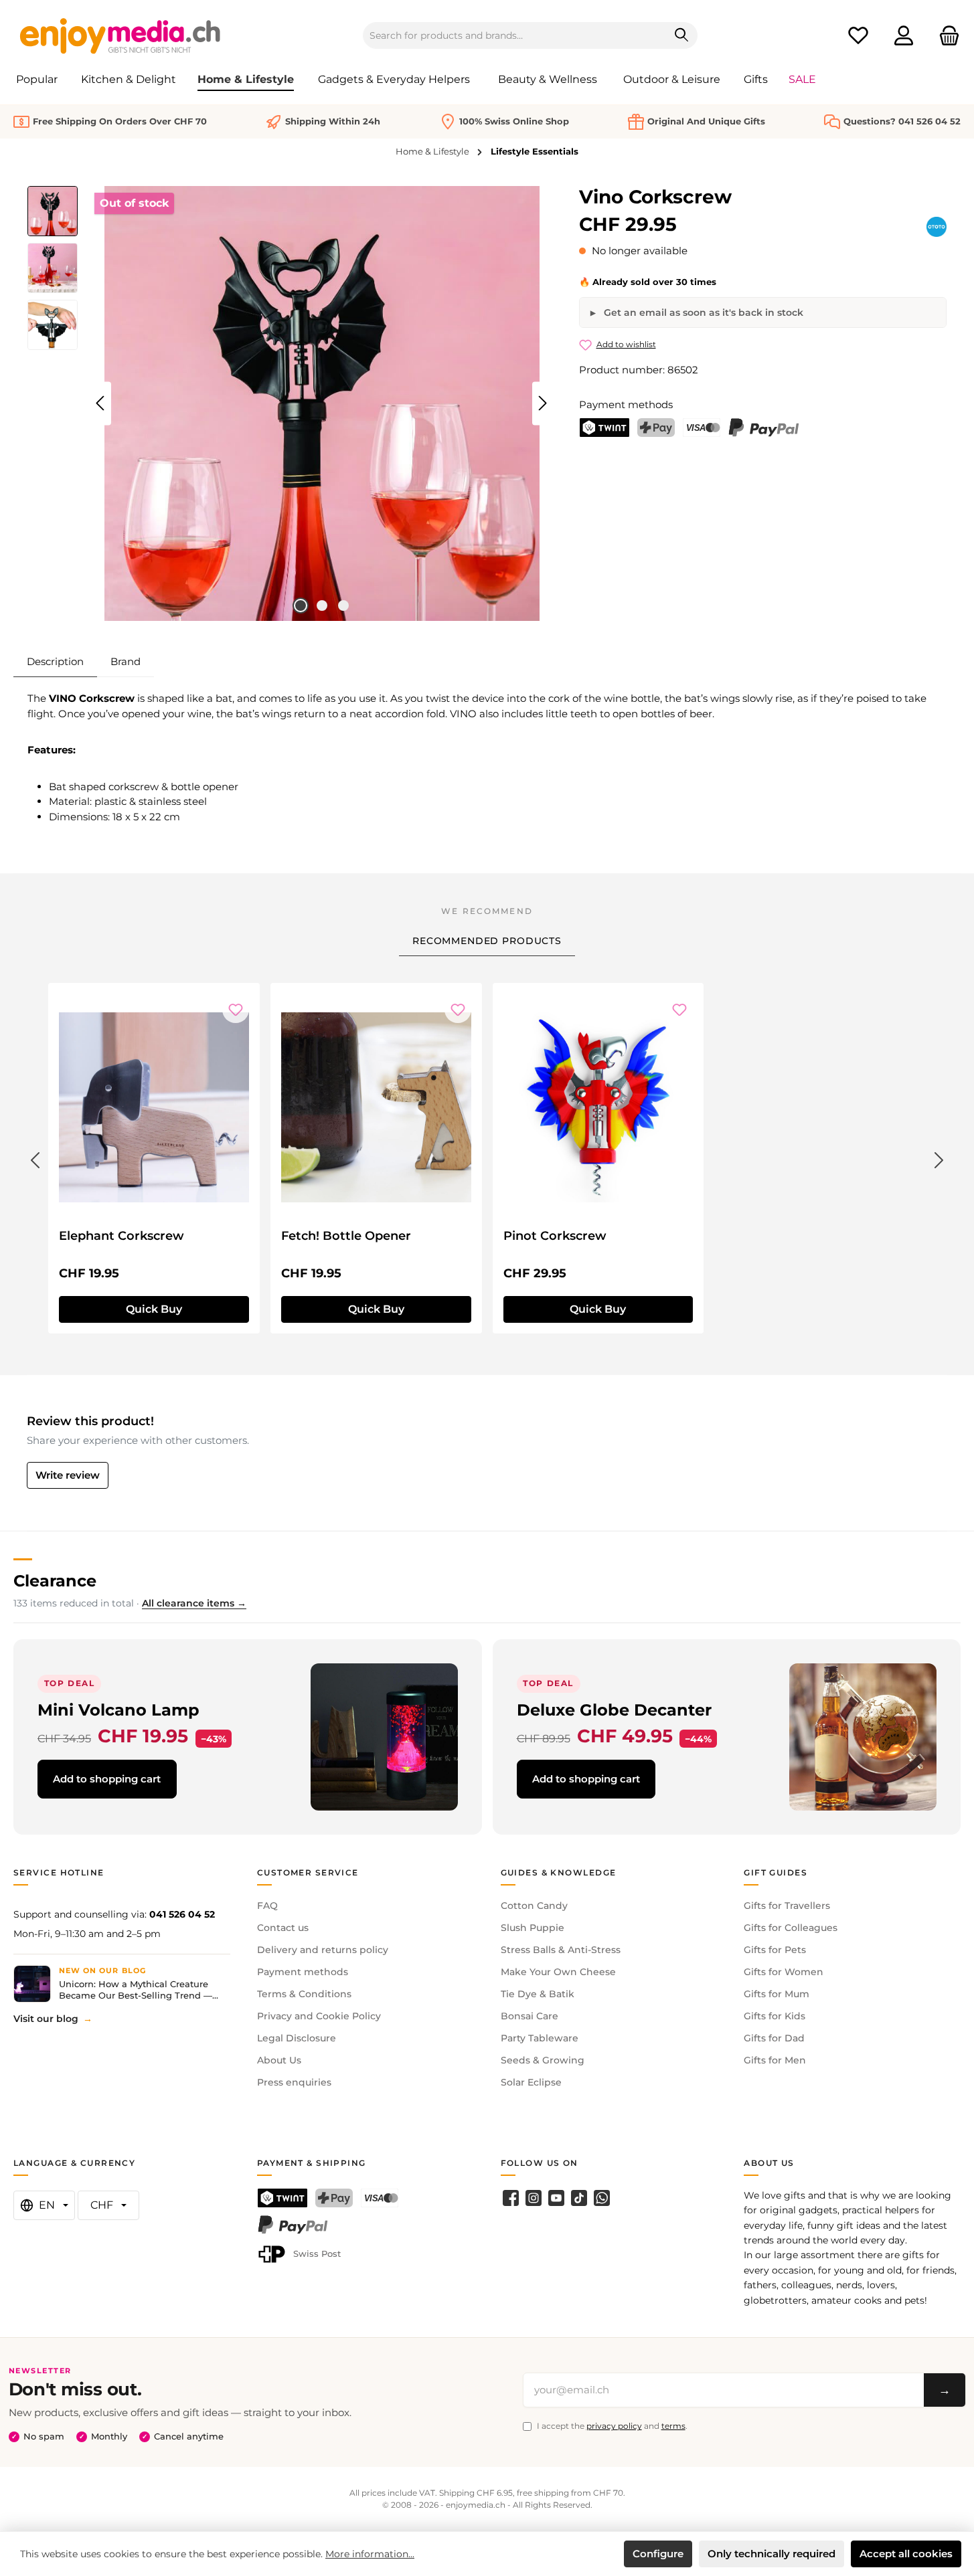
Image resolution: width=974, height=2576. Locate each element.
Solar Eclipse (531, 2082)
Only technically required (772, 2554)
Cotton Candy (534, 1906)
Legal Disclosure (297, 2038)
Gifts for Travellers (787, 1906)
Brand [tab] (126, 661)
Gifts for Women (784, 1972)
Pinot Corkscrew (555, 1236)
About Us (279, 2060)
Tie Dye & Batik (538, 1994)
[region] (290, 403)
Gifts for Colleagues (791, 1928)
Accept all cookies (906, 2554)
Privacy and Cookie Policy (319, 2016)
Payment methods (303, 1972)
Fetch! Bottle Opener (346, 1236)
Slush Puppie (533, 1928)
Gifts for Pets (775, 1950)
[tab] (55, 662)
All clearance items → (194, 1603)
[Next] (542, 403)
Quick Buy (154, 1309)
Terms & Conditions (304, 1994)
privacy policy (614, 2426)
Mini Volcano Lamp (118, 1710)
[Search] (682, 35)
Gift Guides (776, 1872)
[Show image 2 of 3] (322, 606)
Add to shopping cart (107, 1779)
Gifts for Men (775, 2060)
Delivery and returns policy (323, 1950)
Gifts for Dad (774, 2038)
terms (673, 2426)
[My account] (904, 36)
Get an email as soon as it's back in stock (702, 312)
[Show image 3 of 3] (343, 606)
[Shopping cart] (945, 36)
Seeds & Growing (543, 2060)
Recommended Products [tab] (487, 941)
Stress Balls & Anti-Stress (561, 1950)
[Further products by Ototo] (937, 227)
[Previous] (101, 403)
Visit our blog (46, 2019)
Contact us (283, 1928)
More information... (370, 2554)
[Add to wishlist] (236, 1010)
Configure (658, 2554)
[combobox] (515, 35)
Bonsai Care (530, 2016)
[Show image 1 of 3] (301, 606)
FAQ (267, 1906)
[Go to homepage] (120, 35)
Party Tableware (540, 2038)
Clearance (55, 1581)
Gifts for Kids (775, 2016)
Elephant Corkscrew (121, 1236)
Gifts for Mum (777, 1994)
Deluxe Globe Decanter (614, 1710)
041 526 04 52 (182, 1914)
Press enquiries (294, 2082)
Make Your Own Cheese (558, 1972)
